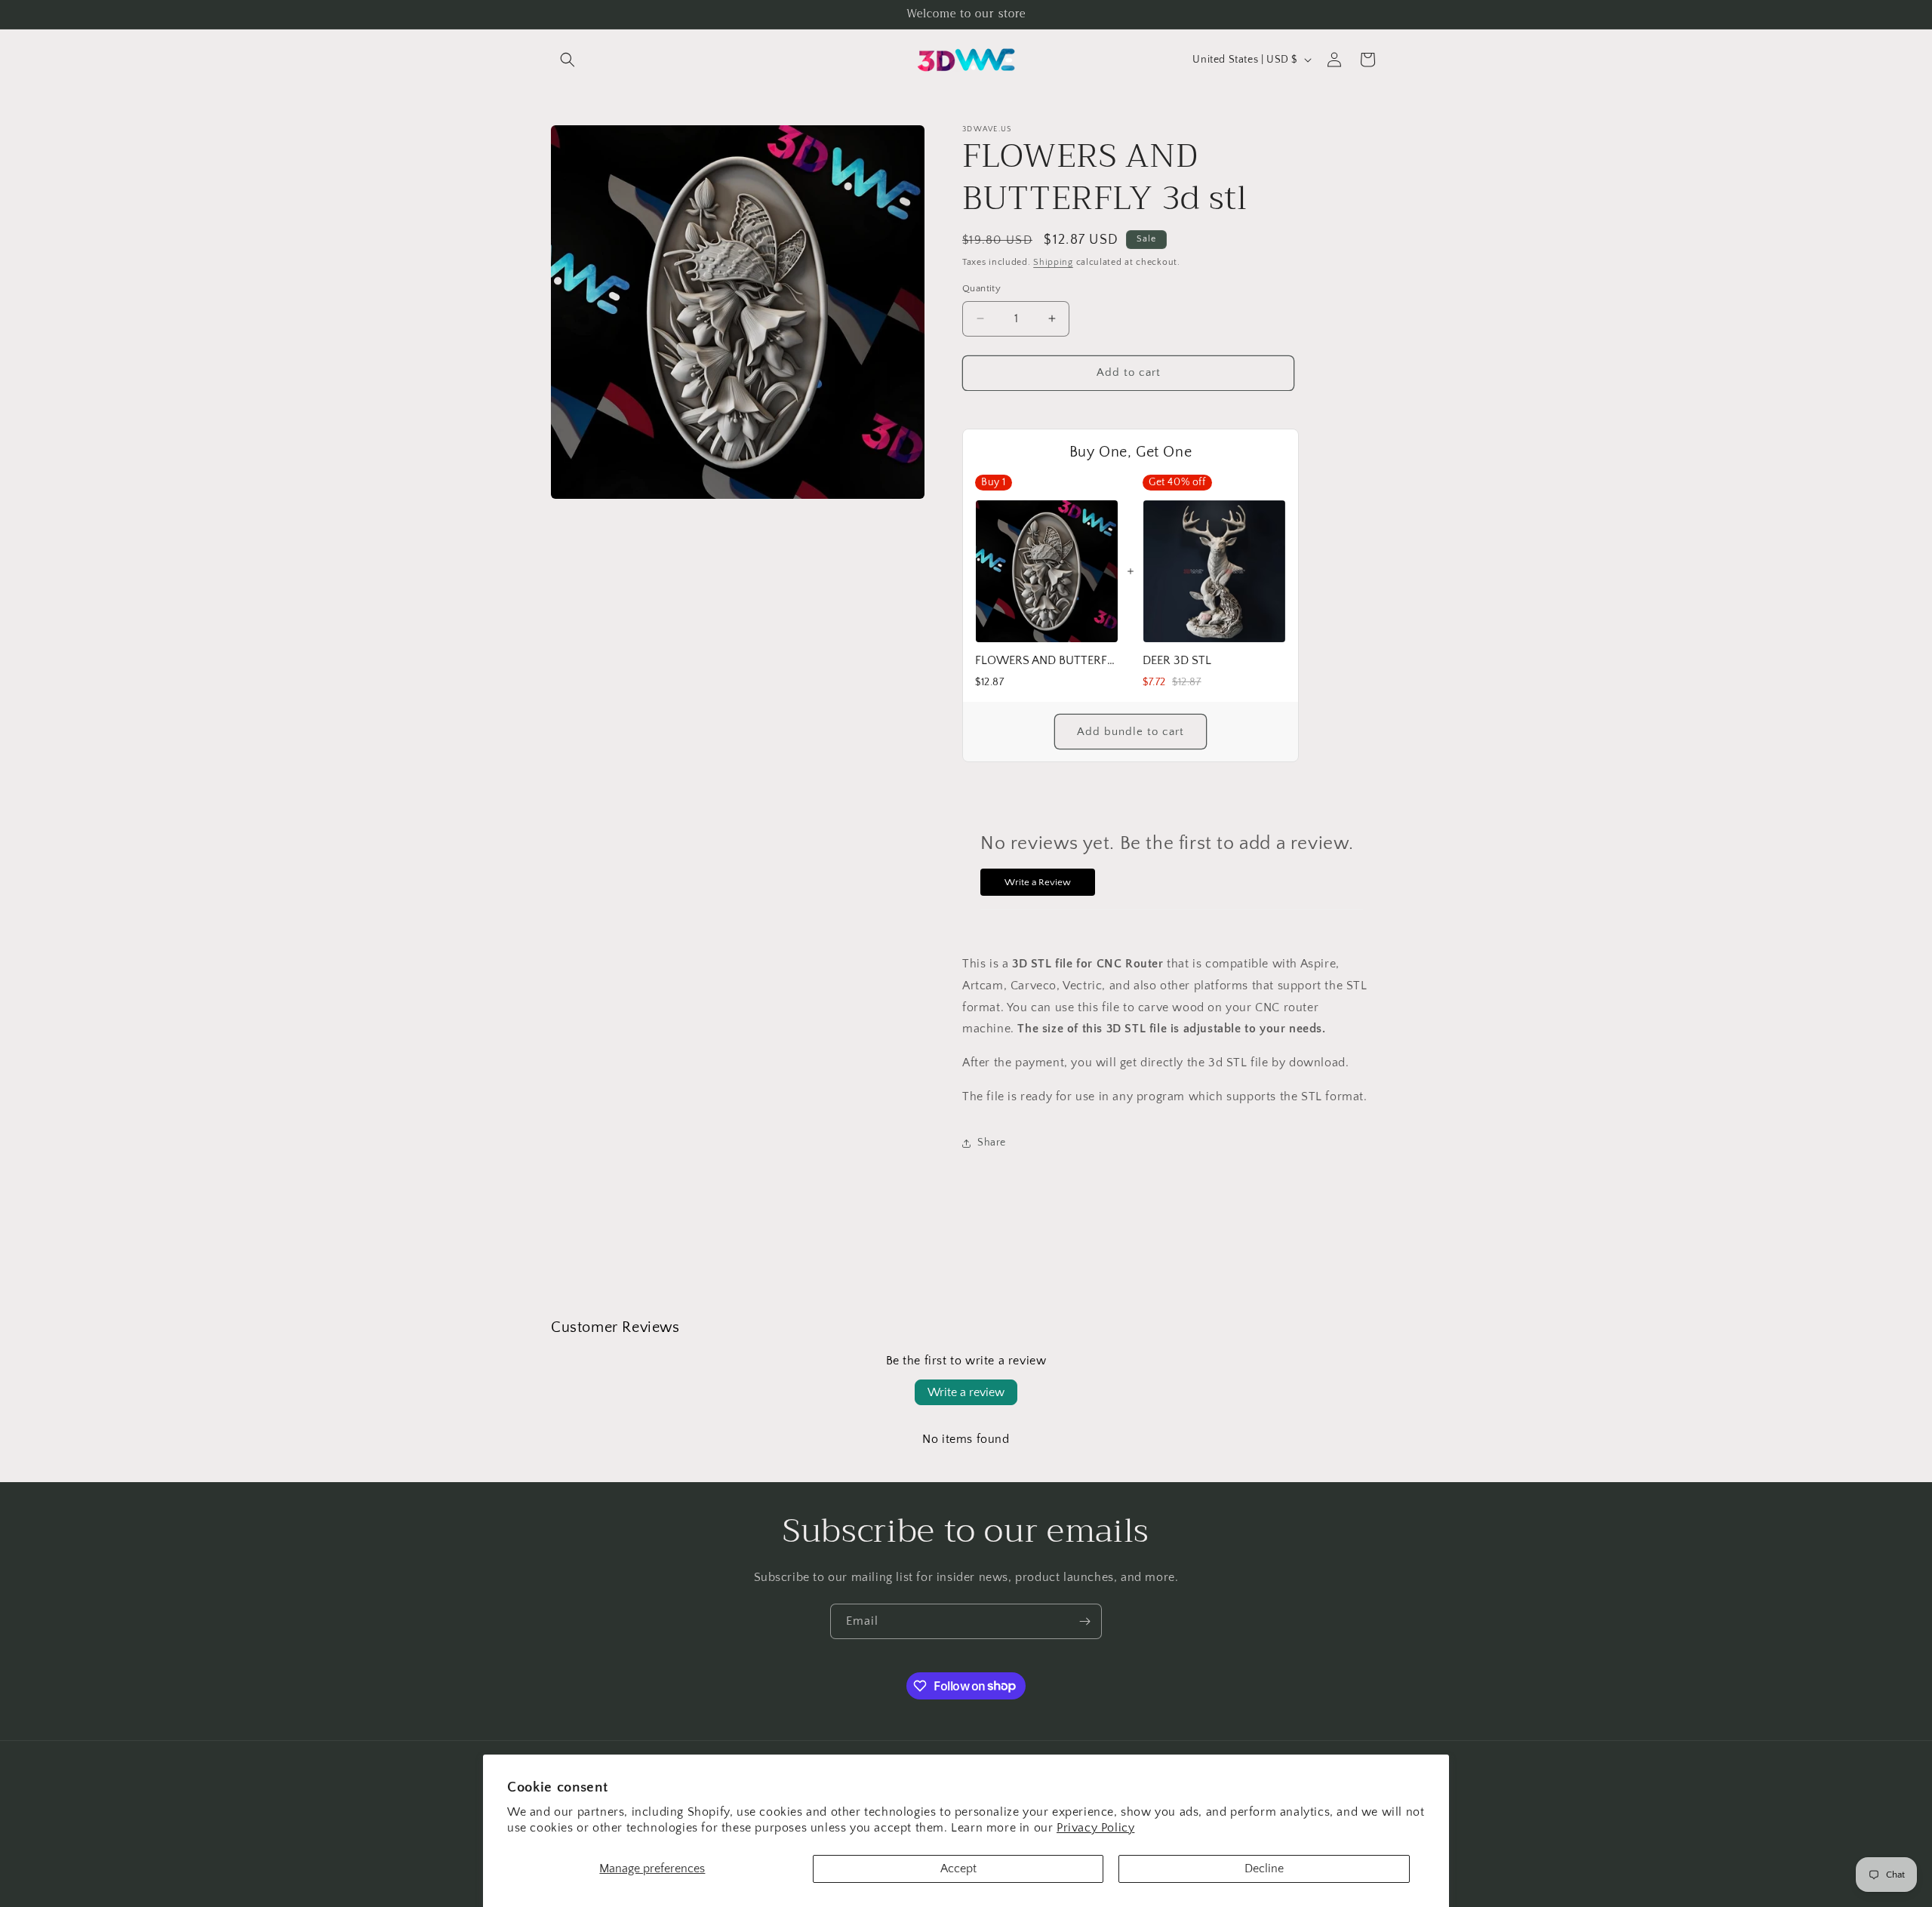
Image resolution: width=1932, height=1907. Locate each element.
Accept (958, 1869)
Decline (1264, 1869)
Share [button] (992, 1143)
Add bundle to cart (1131, 732)
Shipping (1053, 262)
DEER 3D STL (1177, 660)
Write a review (966, 1392)
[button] (568, 60)
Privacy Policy (1095, 1828)
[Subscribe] (1084, 1621)
